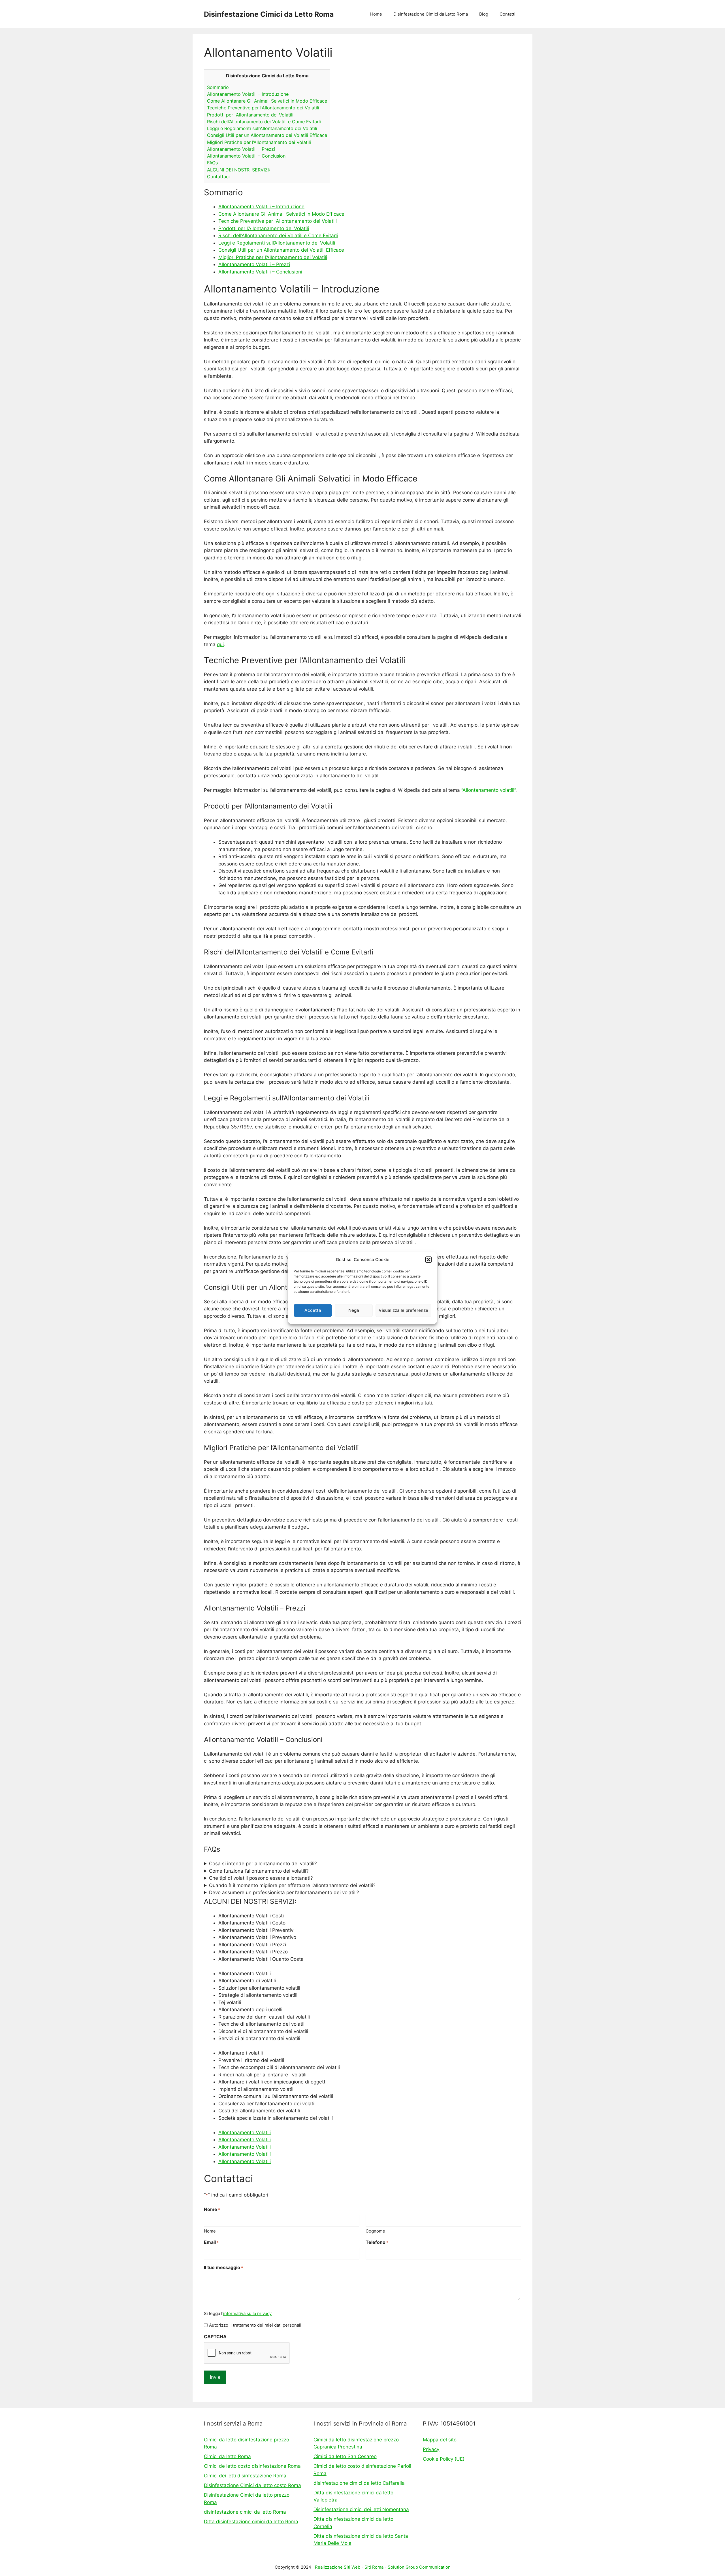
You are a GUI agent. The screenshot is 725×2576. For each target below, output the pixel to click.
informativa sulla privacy (247, 2313)
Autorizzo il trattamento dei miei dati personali (255, 2325)
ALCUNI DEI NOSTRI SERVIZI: (238, 170)
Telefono (377, 2242)
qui (220, 644)
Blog (484, 14)
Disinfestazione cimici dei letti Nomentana (361, 2509)
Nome (210, 2231)
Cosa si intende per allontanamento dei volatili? (263, 1864)
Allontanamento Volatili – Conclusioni (247, 156)
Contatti (507, 14)
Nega (354, 1310)
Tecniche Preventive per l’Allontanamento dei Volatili (263, 108)
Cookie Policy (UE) (444, 2459)
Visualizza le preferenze (403, 1310)
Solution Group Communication (419, 2567)
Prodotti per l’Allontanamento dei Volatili (250, 115)
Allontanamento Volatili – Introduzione (248, 94)
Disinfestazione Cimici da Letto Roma (269, 14)
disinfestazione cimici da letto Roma (245, 2512)
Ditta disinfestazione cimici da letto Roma (251, 2522)
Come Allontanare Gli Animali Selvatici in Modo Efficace (267, 101)
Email (211, 2242)
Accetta (313, 1310)
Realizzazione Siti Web (338, 2567)
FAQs (212, 163)
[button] (428, 1260)
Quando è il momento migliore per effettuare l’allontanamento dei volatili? (292, 1885)
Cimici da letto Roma (227, 2456)
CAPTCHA (215, 2337)
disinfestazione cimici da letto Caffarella (359, 2483)
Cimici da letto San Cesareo (345, 2456)
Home (376, 14)
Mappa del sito (440, 2440)
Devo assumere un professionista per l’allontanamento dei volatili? (284, 1892)
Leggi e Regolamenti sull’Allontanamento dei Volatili (262, 128)
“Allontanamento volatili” (488, 790)
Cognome (375, 2231)
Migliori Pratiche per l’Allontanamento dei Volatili (259, 142)
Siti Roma (374, 2567)
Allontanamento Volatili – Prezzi (241, 149)
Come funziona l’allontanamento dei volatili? (259, 1871)
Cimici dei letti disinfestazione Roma (245, 2476)
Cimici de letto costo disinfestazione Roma (252, 2466)
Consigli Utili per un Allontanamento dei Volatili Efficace (267, 135)
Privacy (431, 2449)
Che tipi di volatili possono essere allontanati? (261, 1878)
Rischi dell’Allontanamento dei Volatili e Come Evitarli (264, 122)
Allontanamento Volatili (245, 2132)
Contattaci (218, 177)
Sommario (218, 87)
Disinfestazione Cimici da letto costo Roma (252, 2485)
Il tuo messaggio (223, 2267)
